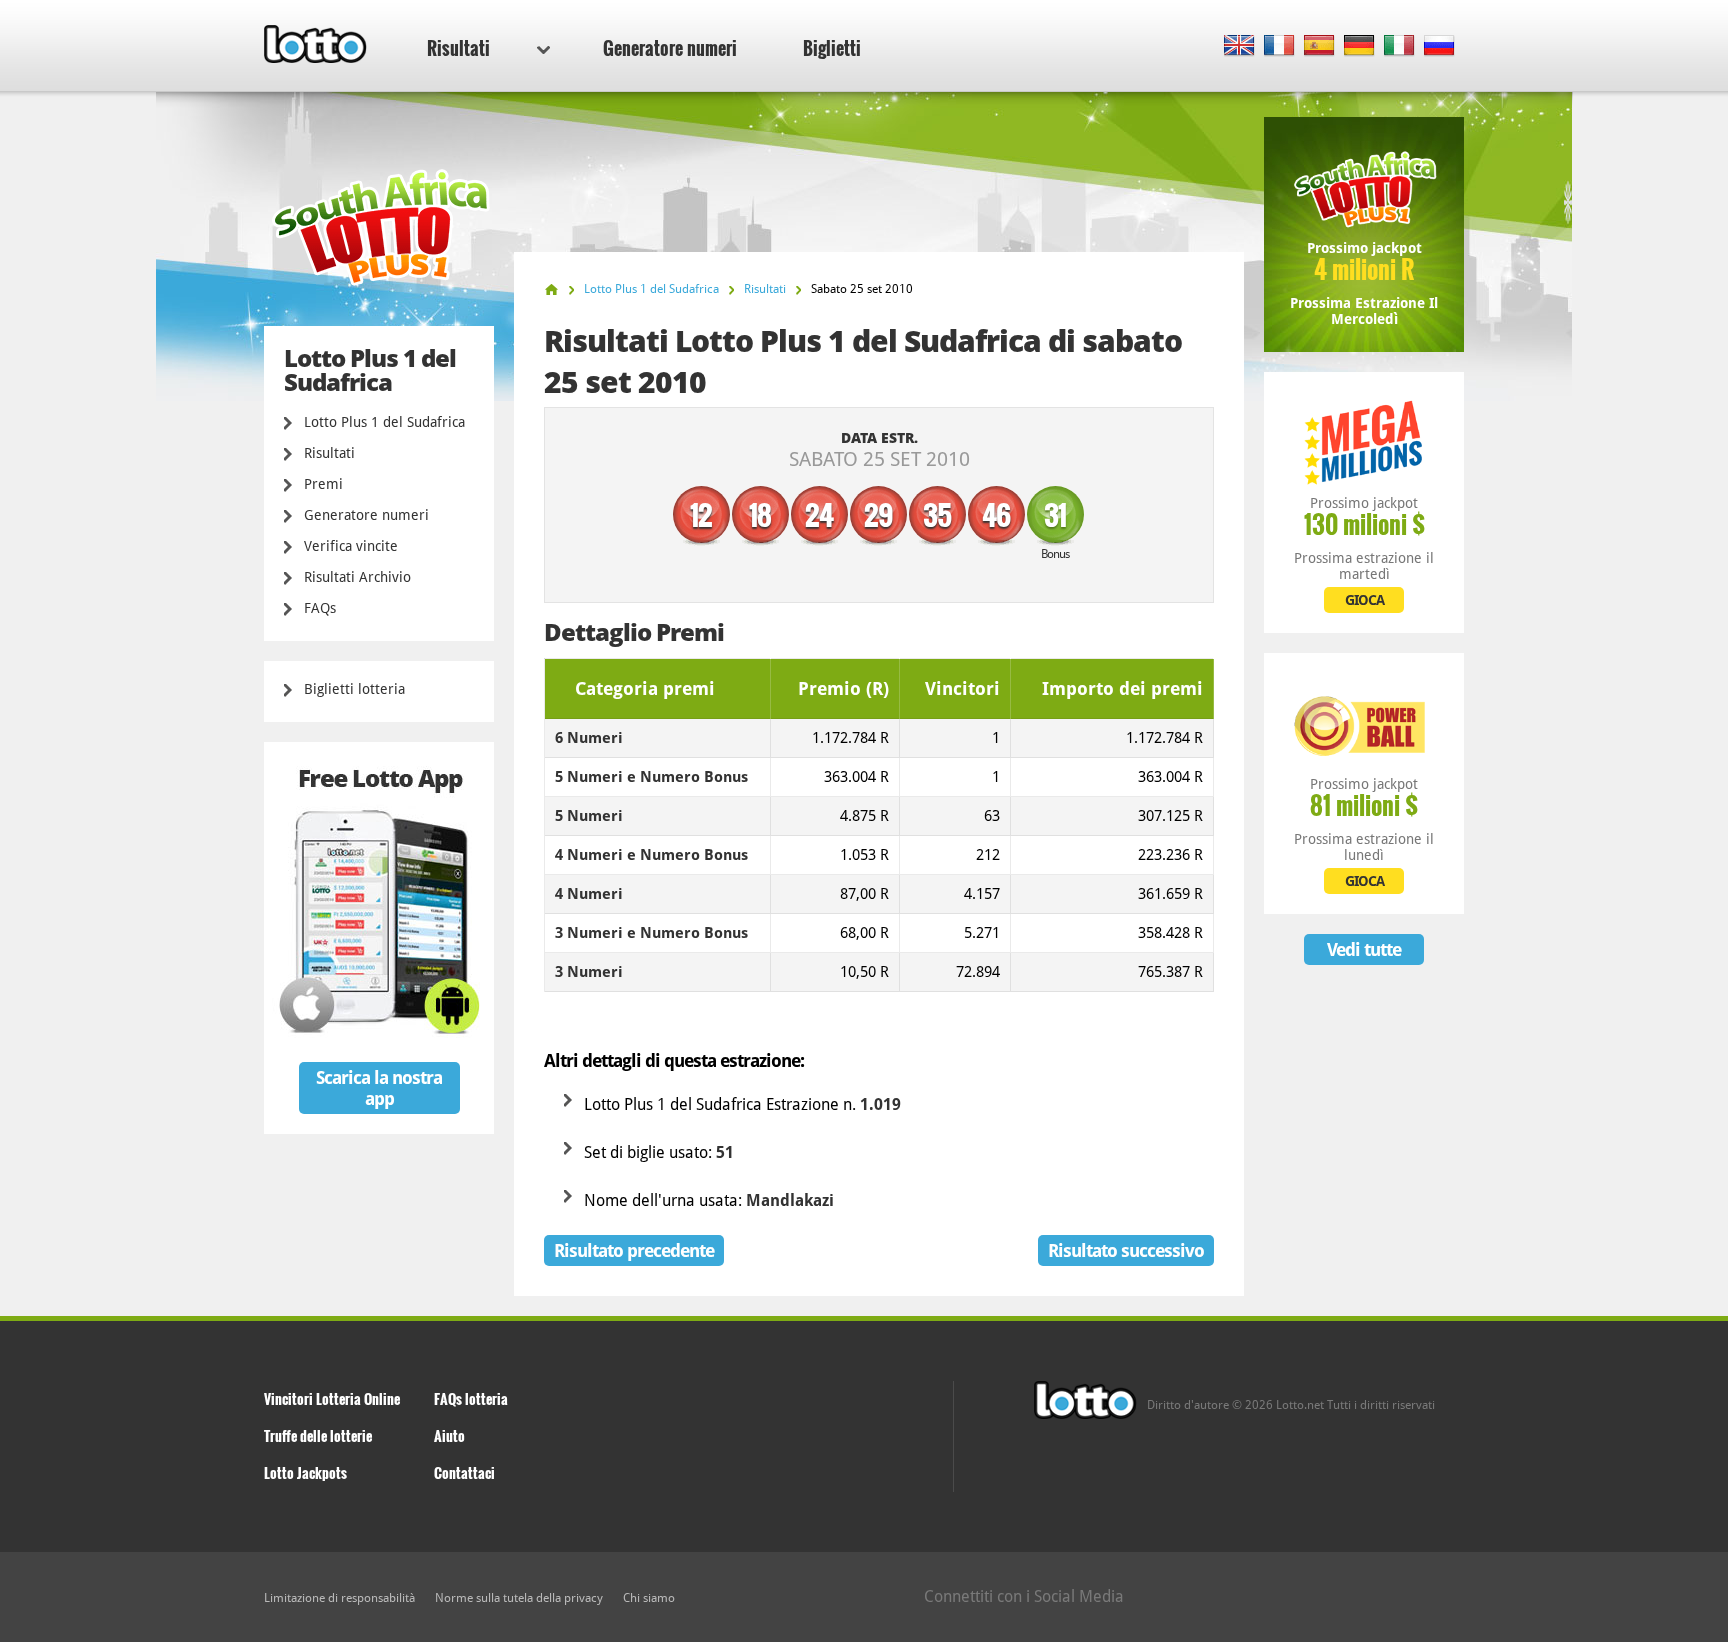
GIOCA (1364, 600)
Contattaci (464, 1472)
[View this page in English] (1239, 46)
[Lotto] (551, 289)
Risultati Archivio (357, 577)
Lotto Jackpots (305, 1472)
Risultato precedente (634, 1250)
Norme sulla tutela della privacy (519, 1598)
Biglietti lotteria (354, 689)
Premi (323, 484)
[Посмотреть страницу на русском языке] (1439, 46)
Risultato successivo (1126, 1250)
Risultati (458, 48)
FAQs (320, 608)
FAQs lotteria (471, 1398)
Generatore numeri (670, 48)
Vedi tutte (1364, 949)
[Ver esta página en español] (1319, 46)
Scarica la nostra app (379, 1088)
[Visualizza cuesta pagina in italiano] (1399, 46)
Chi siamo (649, 1598)
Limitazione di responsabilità (339, 1598)
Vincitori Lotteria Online (332, 1398)
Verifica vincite (351, 546)
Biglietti (832, 48)
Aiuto (449, 1435)
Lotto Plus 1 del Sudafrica (384, 422)
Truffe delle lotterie (318, 1435)
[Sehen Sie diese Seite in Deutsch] (1359, 46)
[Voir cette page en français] (1279, 46)
